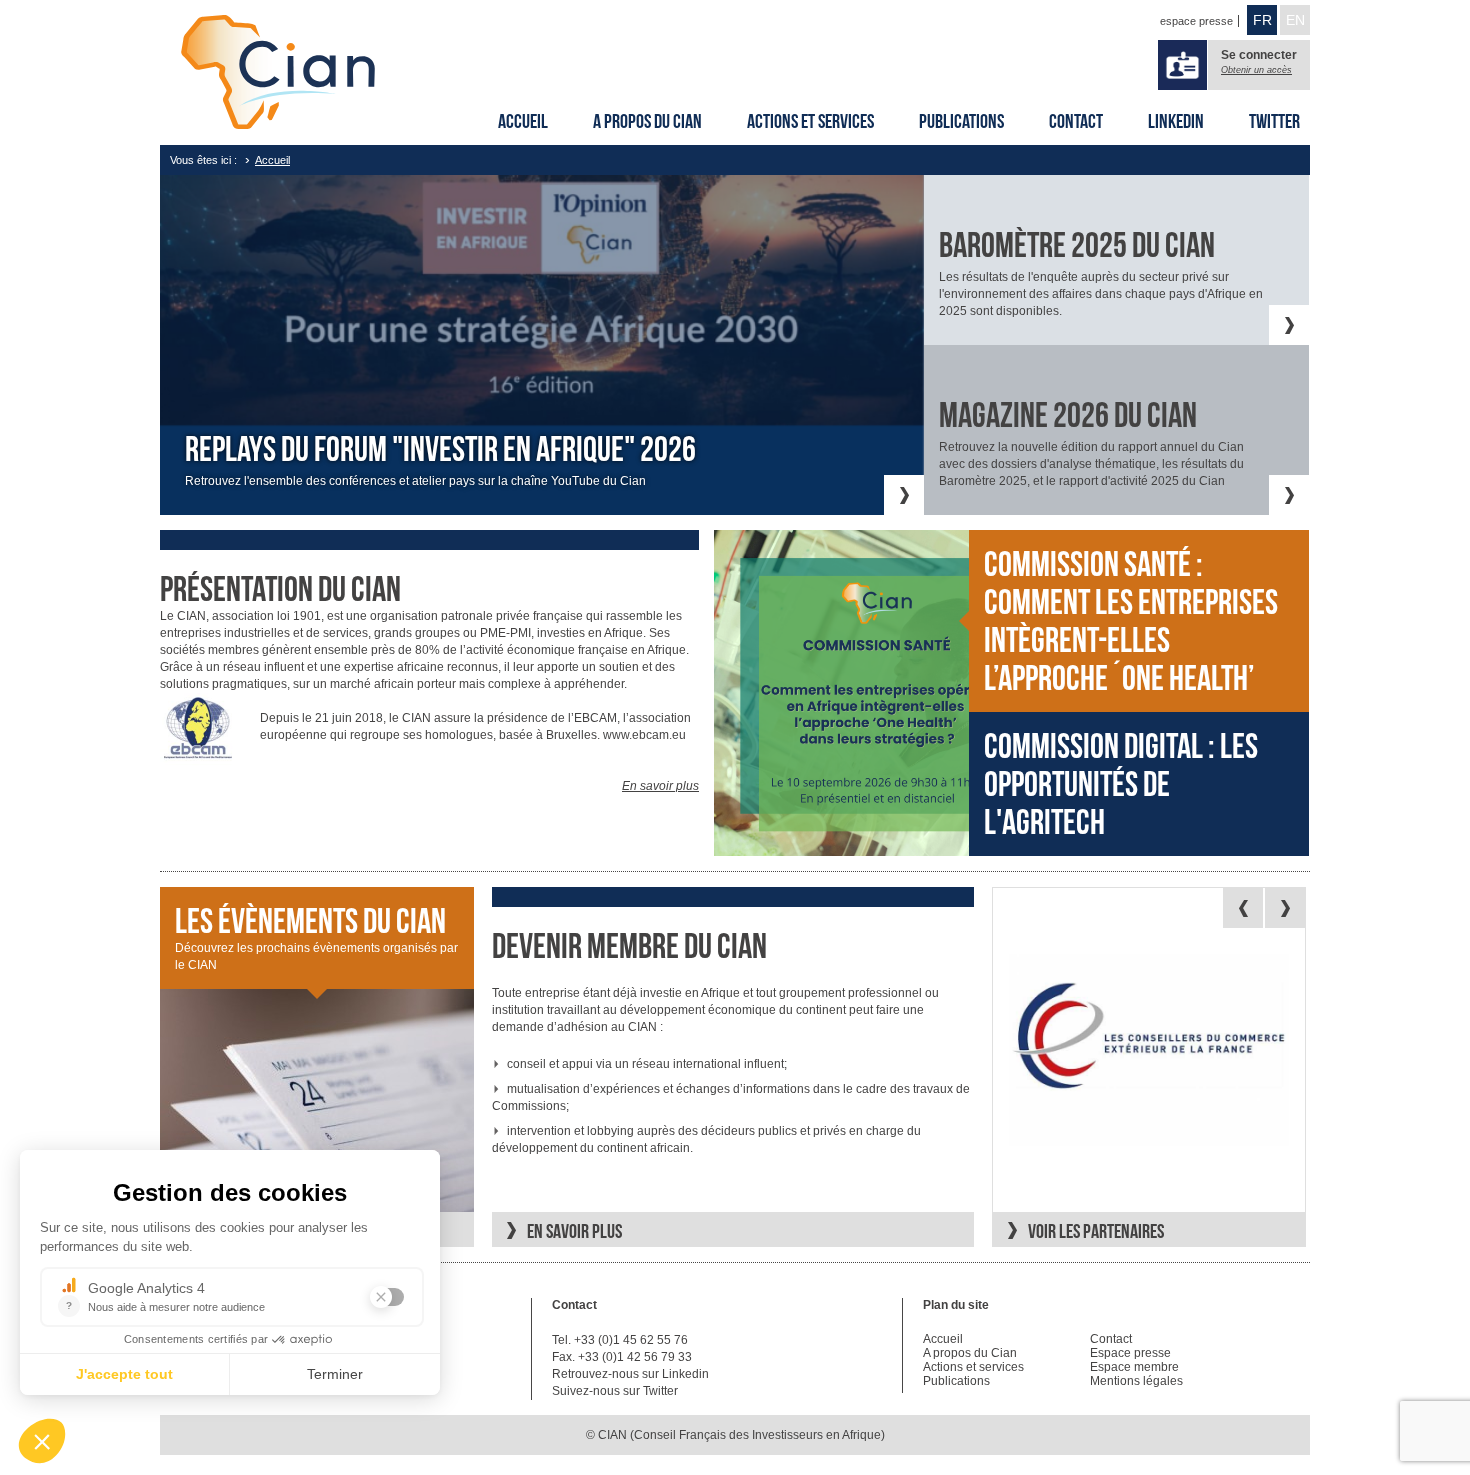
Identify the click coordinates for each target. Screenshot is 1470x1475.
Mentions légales (1136, 1381)
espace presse (1196, 21)
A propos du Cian (647, 121)
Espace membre (1134, 1367)
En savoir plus (660, 786)
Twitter (1274, 121)
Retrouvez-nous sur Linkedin (630, 1374)
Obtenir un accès (1256, 70)
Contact (1076, 121)
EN (1295, 20)
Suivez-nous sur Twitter (615, 1391)
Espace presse (1130, 1353)
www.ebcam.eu (644, 735)
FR (1262, 20)
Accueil (523, 121)
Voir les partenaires (1096, 1231)
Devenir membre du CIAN (629, 946)
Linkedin (1176, 121)
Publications (961, 121)
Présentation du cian (280, 589)
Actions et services (810, 121)
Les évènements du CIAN (310, 921)
